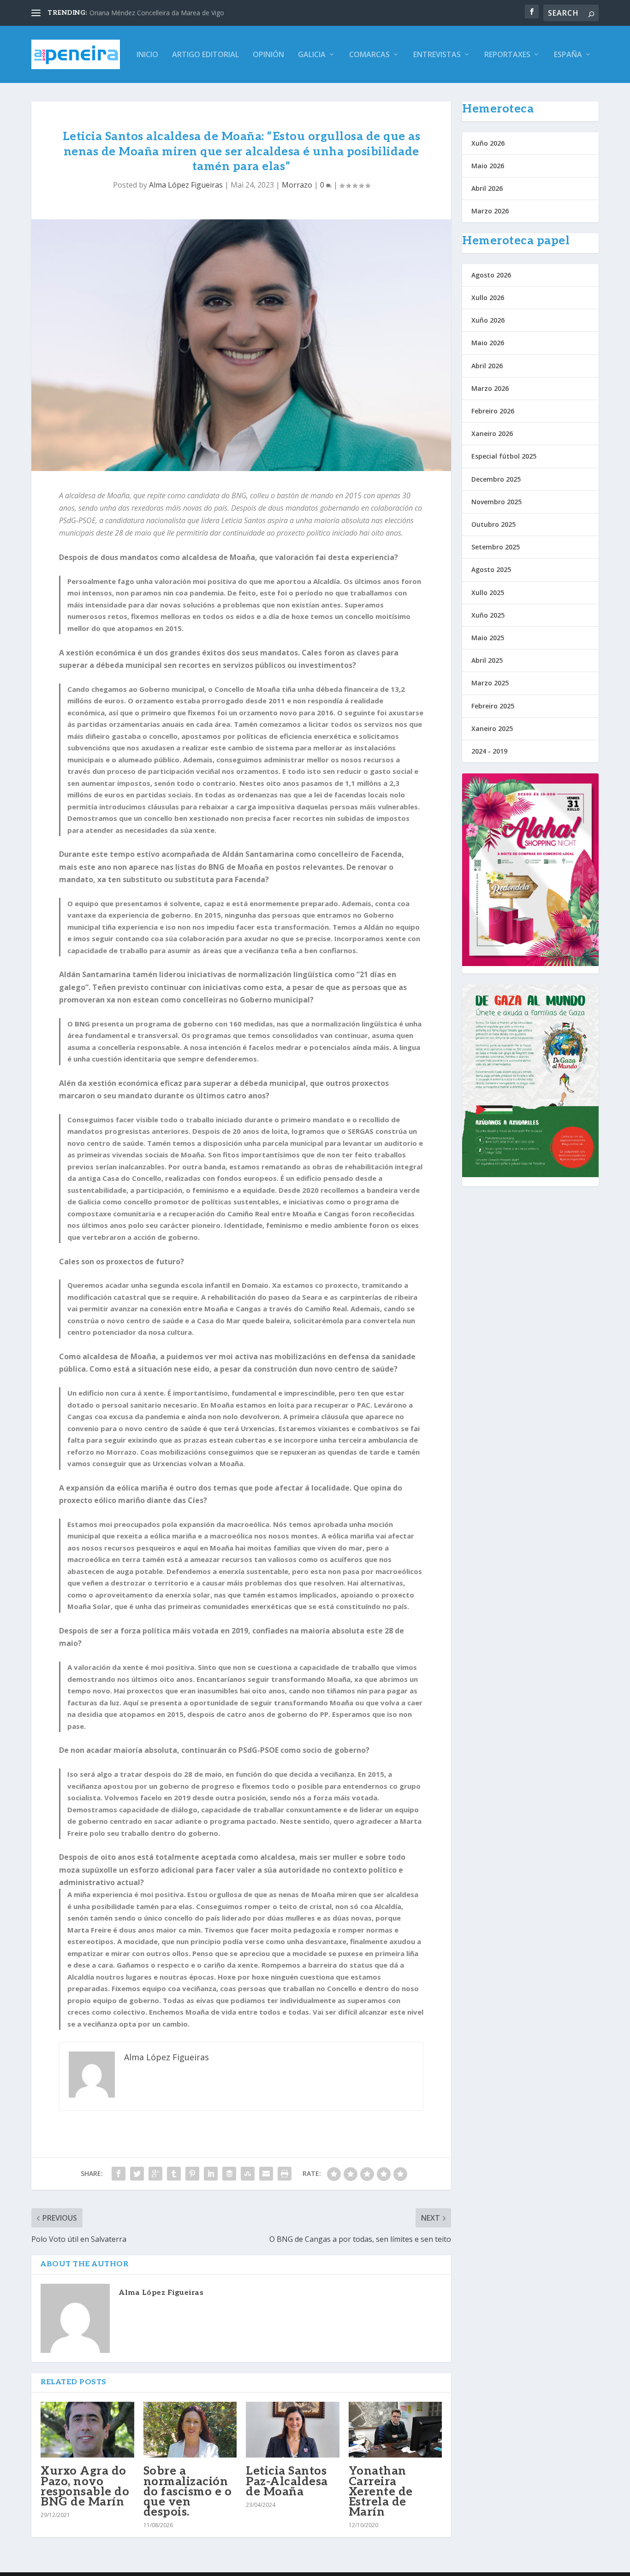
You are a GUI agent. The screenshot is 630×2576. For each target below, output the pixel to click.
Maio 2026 (488, 166)
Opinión (268, 55)
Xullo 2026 (488, 298)
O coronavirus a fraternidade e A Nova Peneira (159, 13)
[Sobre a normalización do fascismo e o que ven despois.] (190, 2430)
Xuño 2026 (488, 143)
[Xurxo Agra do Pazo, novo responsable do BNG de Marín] (87, 2430)
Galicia (312, 55)
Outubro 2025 (493, 524)
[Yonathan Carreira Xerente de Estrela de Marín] (395, 2430)
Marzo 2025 (490, 683)
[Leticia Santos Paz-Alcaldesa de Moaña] (293, 2430)
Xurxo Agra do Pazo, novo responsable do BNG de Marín (85, 2486)
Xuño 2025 (488, 615)
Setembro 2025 (496, 547)
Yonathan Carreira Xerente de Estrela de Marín (381, 2491)
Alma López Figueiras (186, 185)
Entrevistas (437, 55)
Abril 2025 (487, 660)
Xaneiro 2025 (492, 728)
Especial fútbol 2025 (504, 456)
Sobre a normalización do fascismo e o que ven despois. (188, 2491)
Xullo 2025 (488, 592)
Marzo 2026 (490, 211)
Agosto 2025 (491, 569)
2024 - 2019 (489, 751)
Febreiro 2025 (493, 706)
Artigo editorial (205, 55)
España (568, 55)
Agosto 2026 (491, 275)
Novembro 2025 (496, 502)
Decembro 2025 (496, 479)
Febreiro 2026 (493, 411)
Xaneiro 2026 (492, 433)
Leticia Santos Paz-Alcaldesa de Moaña (287, 2481)
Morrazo (297, 185)
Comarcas (369, 55)
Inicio (147, 55)
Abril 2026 (487, 188)
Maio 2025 (488, 638)
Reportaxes (507, 55)
